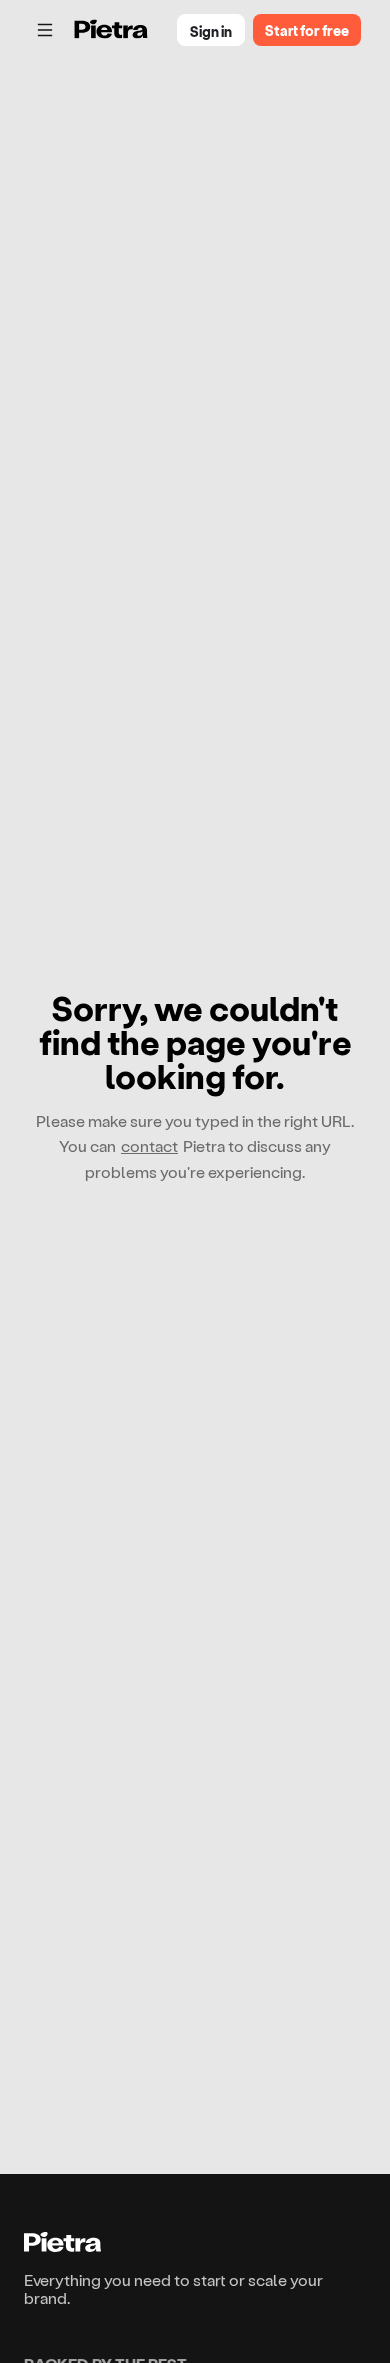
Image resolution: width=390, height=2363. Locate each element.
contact (149, 1145)
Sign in (211, 31)
